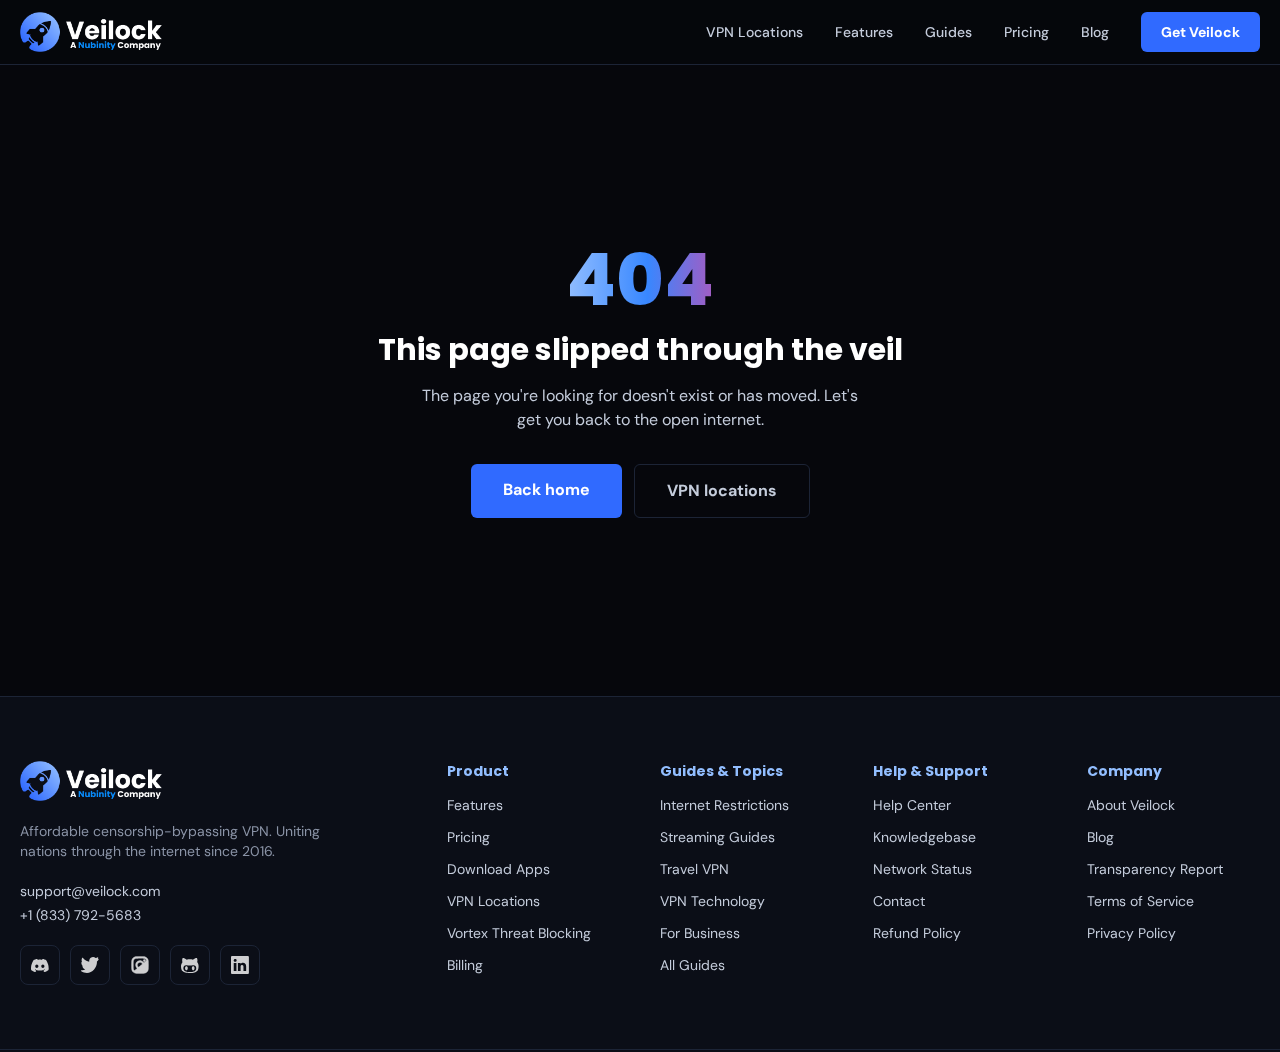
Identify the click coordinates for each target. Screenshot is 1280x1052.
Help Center (912, 805)
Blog (1095, 32)
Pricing (1026, 32)
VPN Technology (712, 901)
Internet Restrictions (724, 805)
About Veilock (1131, 805)
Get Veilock (1200, 32)
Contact (899, 901)
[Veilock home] (91, 32)
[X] (90, 965)
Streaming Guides (717, 837)
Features (864, 32)
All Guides (692, 965)
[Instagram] (140, 965)
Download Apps (498, 869)
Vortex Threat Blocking (519, 933)
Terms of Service (1140, 901)
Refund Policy (917, 933)
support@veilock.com (90, 891)
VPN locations (722, 490)
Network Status (922, 869)
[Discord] (40, 965)
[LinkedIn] (240, 965)
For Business (700, 933)
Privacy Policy (1131, 933)
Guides (948, 32)
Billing (465, 965)
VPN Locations (754, 32)
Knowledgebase (924, 837)
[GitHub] (190, 965)
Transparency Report (1155, 869)
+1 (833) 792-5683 (80, 915)
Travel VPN (694, 869)
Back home (546, 489)
